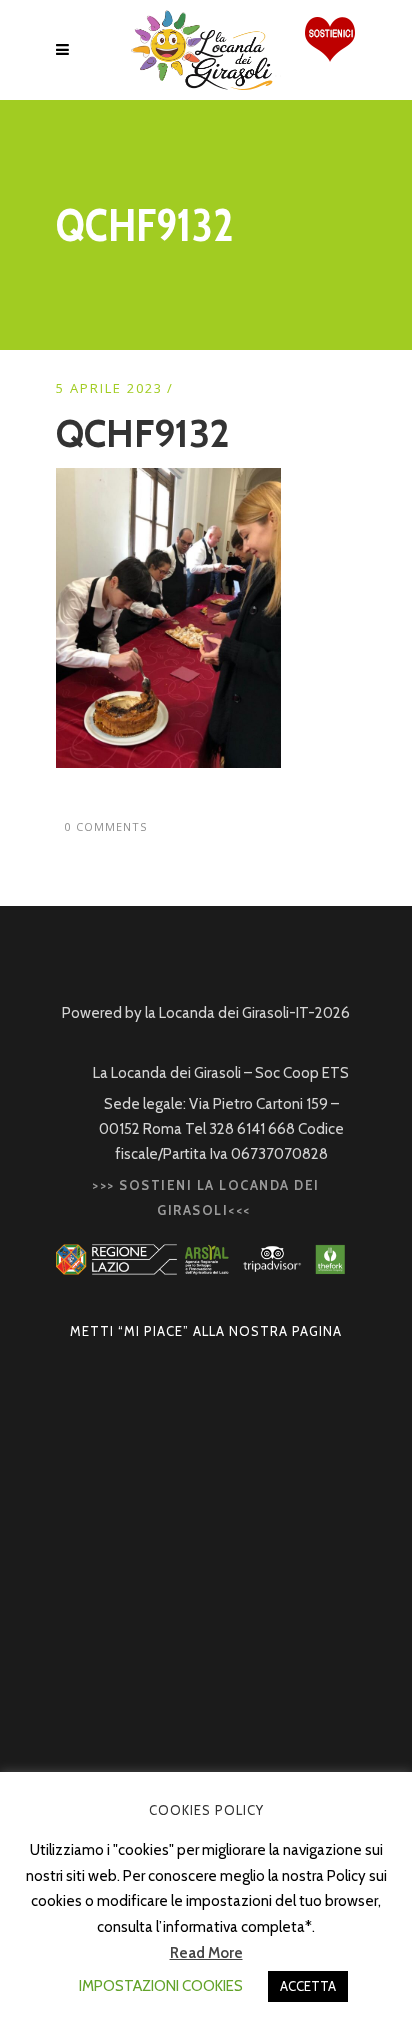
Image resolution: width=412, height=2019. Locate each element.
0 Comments (106, 826)
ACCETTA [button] (308, 1986)
